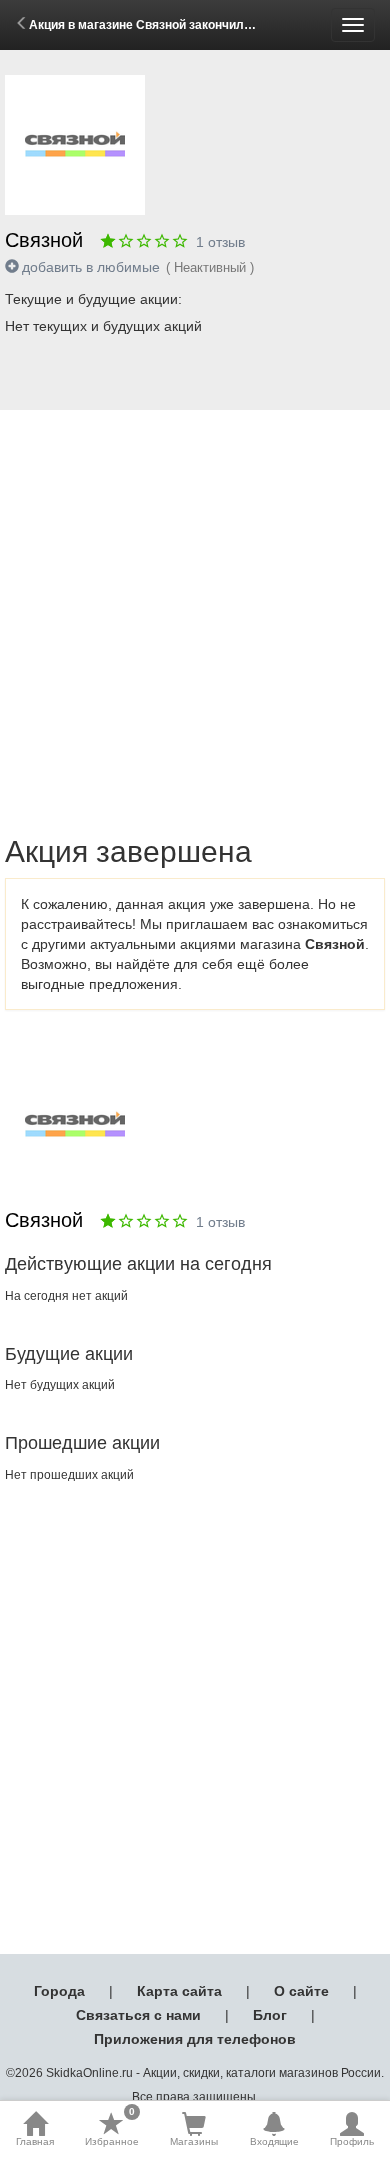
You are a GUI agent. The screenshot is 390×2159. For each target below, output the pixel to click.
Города (59, 1991)
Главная (35, 2141)
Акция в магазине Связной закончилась (147, 25)
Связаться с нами (138, 2015)
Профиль (352, 2141)
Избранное (112, 2129)
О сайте (301, 1991)
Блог (270, 2015)
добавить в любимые (91, 267)
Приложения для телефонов (195, 2039)
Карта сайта (179, 1991)
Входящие (274, 2141)
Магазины (194, 2141)
